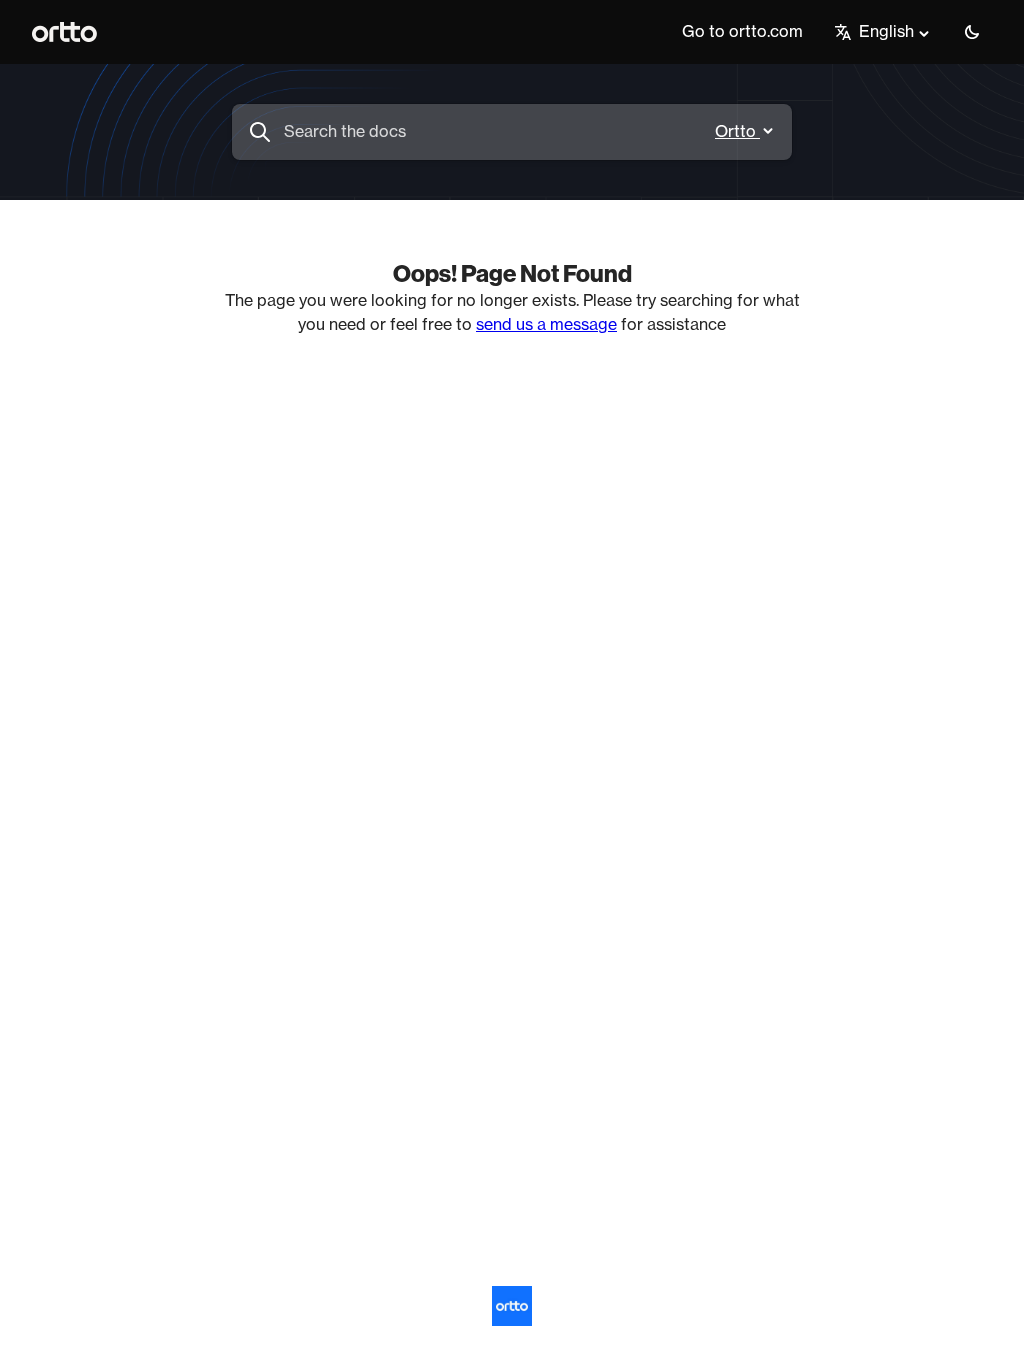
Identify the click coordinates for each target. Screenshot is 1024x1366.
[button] (972, 32)
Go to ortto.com (742, 32)
